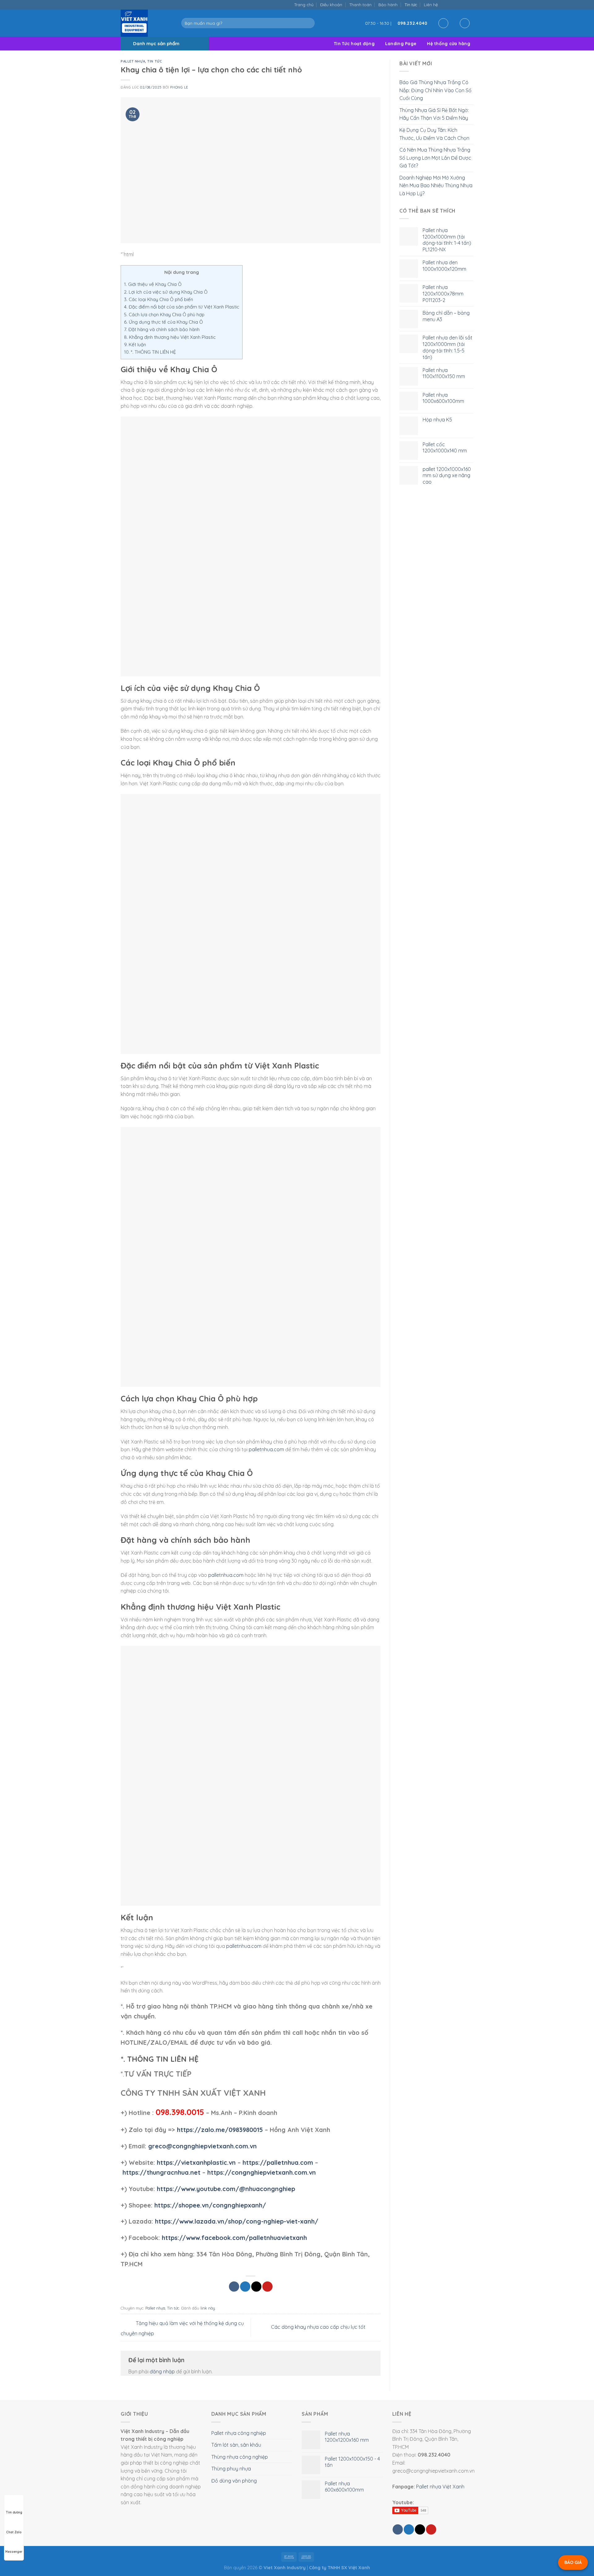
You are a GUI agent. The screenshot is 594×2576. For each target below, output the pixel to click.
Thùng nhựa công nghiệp (240, 2457)
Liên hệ (431, 5)
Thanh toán (360, 5)
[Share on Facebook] (234, 2287)
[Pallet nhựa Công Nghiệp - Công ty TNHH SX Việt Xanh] (146, 23)
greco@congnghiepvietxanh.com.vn (202, 2146)
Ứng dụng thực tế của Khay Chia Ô (164, 322)
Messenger (14, 2552)
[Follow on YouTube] (470, 4)
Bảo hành (388, 5)
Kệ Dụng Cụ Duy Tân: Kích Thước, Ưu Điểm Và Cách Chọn (434, 134)
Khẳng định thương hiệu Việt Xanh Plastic (170, 337)
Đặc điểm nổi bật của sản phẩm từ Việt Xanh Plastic (182, 307)
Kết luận (135, 345)
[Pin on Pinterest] (267, 2287)
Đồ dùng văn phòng (234, 2481)
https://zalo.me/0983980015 (220, 2130)
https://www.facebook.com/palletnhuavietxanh (234, 2238)
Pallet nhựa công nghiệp (239, 2433)
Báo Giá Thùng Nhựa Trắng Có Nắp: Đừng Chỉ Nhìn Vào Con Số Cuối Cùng (435, 90)
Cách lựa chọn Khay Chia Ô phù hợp (164, 315)
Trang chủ (304, 5)
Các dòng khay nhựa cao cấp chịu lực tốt (319, 2327)
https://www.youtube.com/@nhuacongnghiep (226, 2189)
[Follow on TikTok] (451, 4)
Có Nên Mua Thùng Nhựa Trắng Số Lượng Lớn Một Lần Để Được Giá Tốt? (435, 158)
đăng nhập (162, 2371)
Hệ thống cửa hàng (449, 44)
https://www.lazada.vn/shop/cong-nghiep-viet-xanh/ (237, 2221)
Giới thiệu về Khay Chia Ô (153, 284)
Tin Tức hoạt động (354, 44)
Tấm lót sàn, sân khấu (236, 2445)
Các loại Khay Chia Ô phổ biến (159, 299)
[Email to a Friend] (256, 2287)
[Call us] (464, 4)
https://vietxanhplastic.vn (196, 2162)
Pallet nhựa (133, 61)
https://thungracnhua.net (161, 2172)
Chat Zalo (14, 2532)
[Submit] (309, 23)
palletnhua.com (266, 1449)
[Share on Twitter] (245, 2287)
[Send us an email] (457, 4)
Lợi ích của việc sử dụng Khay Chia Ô (166, 292)
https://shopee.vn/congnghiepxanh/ (210, 2205)
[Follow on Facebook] (444, 4)
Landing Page (401, 44)
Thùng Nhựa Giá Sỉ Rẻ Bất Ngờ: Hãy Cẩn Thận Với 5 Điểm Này (434, 114)
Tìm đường (14, 2512)
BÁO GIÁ (573, 2562)
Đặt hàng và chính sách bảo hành (162, 329)
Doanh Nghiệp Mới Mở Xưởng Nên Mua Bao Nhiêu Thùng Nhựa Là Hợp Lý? (436, 186)
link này (208, 2308)
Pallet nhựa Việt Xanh (440, 2487)
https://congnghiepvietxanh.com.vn (262, 2172)
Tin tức (411, 5)
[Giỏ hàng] (465, 23)
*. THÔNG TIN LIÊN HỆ (150, 352)
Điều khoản (331, 5)
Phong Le (179, 87)
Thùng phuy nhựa (231, 2469)
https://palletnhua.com (278, 2162)
